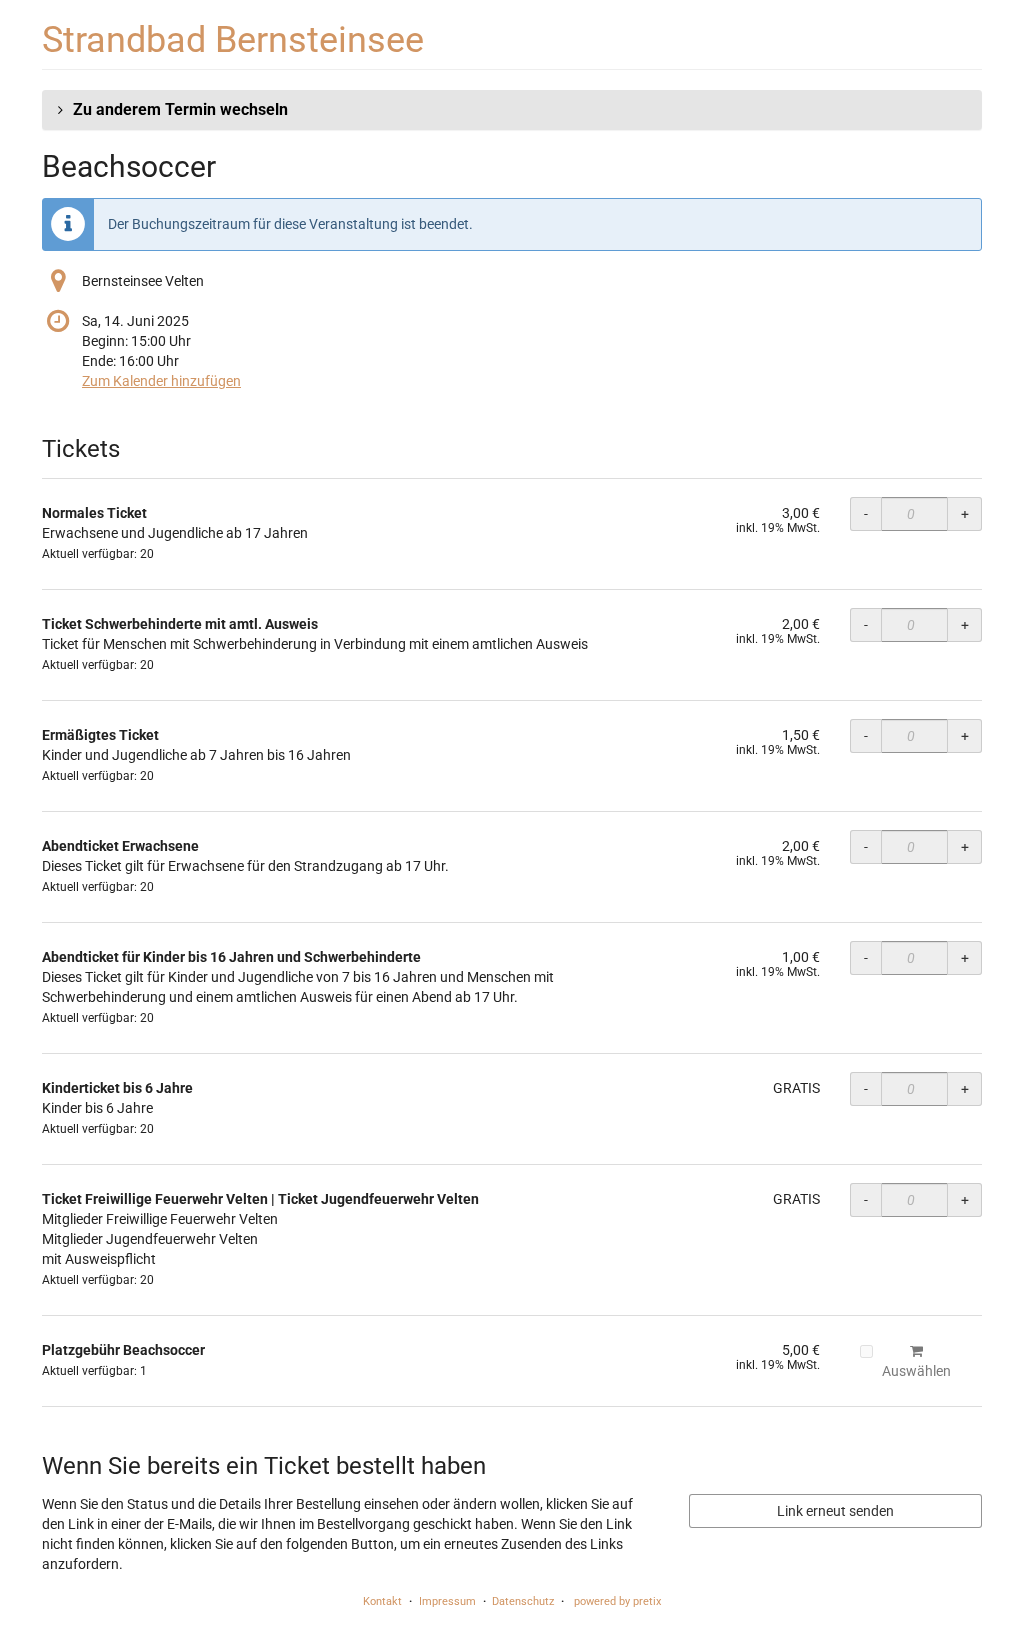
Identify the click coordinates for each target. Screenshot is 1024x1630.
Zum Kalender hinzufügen (161, 381)
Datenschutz (523, 1601)
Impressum (447, 1601)
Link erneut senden (835, 1511)
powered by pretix (617, 1601)
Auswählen (916, 1371)
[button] (512, 110)
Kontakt (382, 1601)
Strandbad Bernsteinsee (233, 39)
